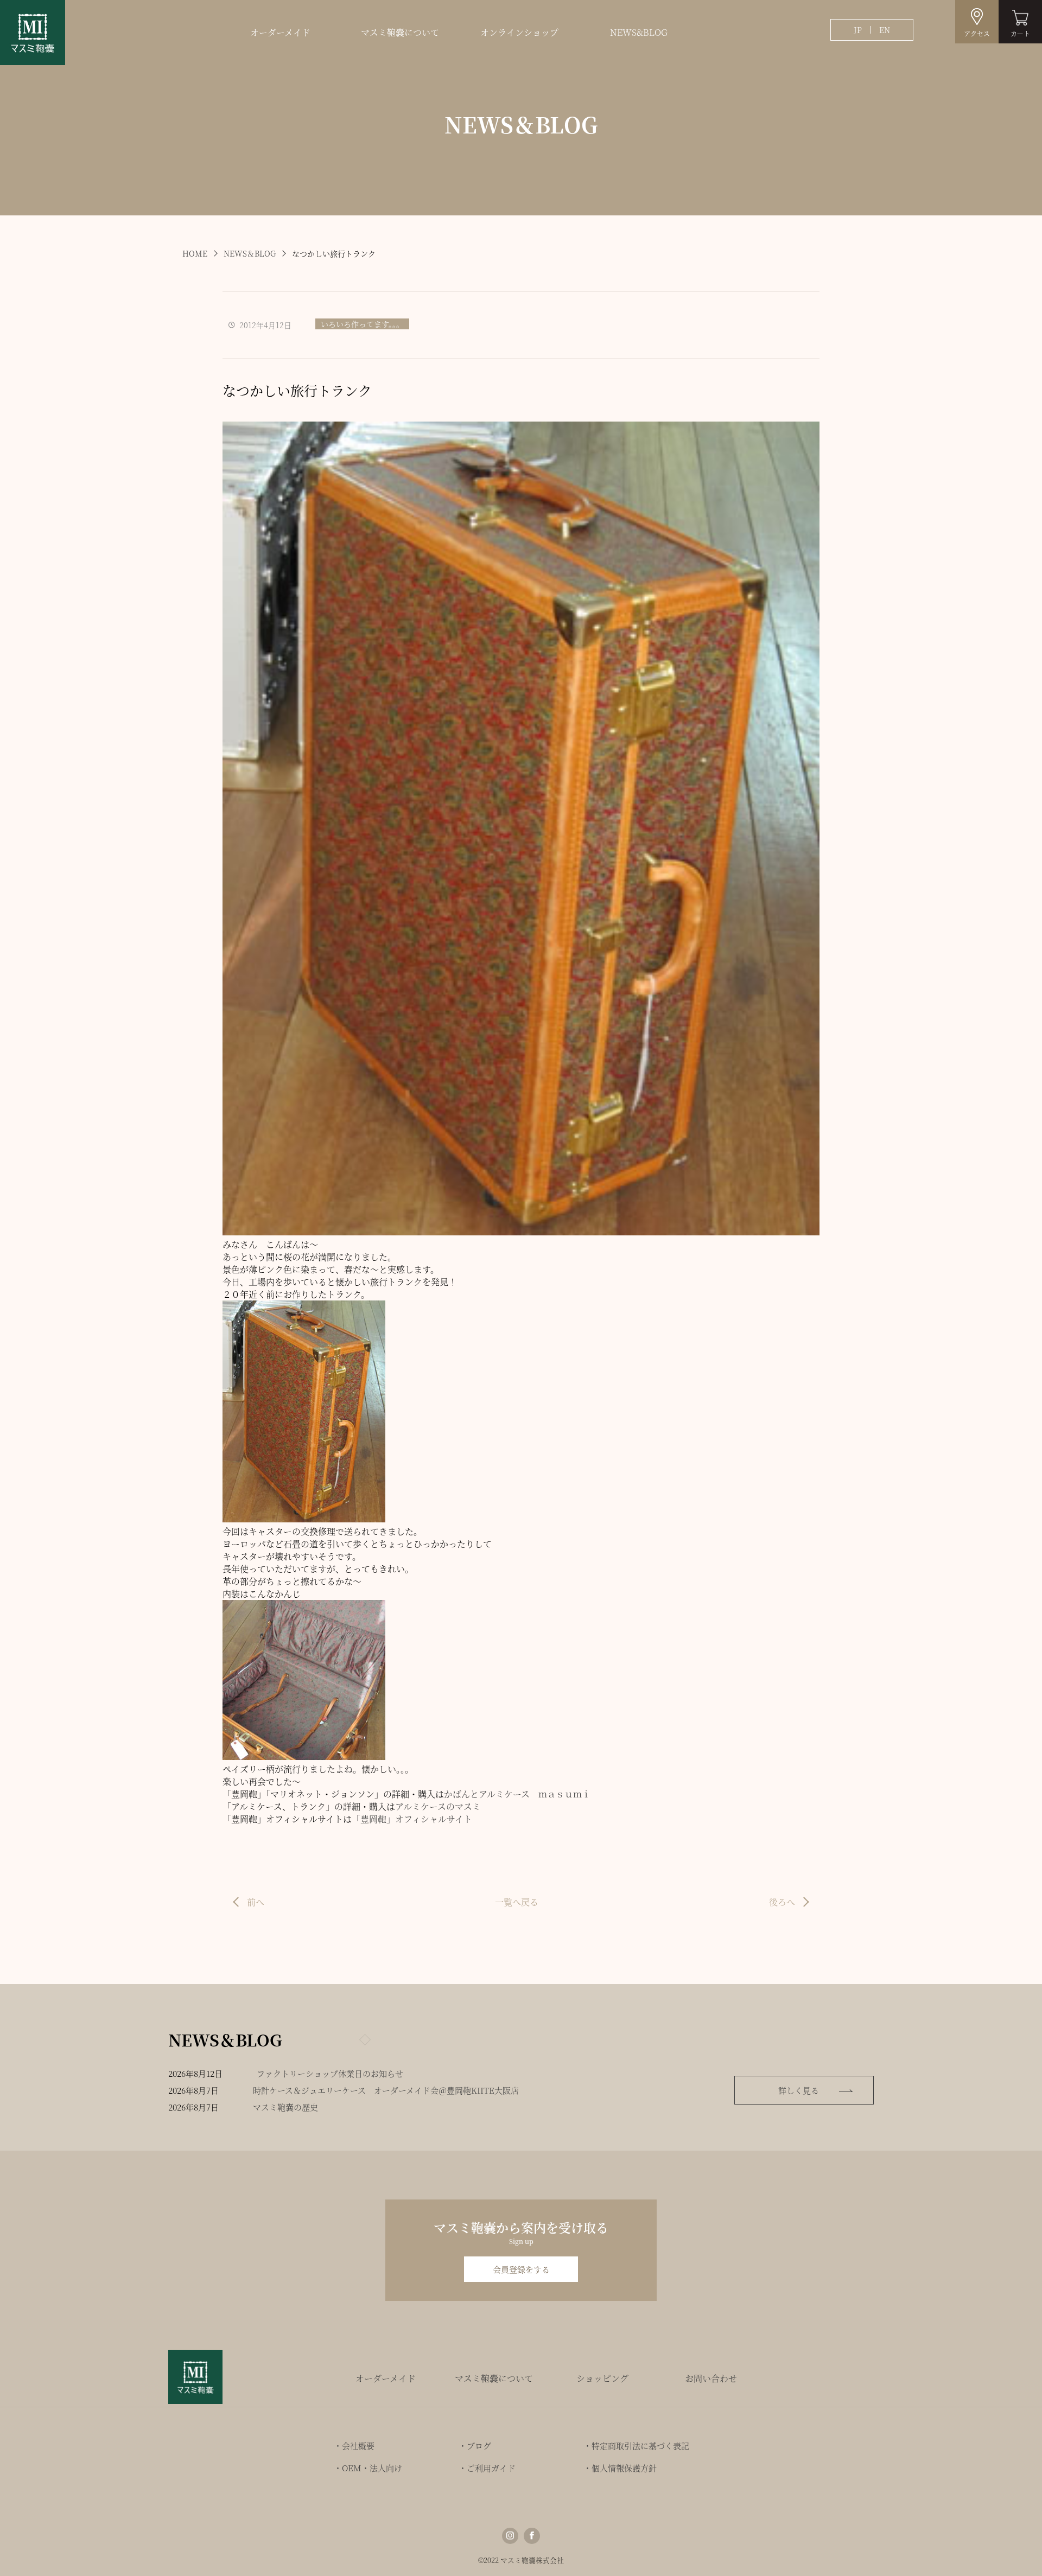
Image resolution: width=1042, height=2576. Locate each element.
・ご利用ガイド (487, 2468)
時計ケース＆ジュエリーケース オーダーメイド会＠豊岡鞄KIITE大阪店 (386, 2090)
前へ (256, 1902)
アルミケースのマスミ (438, 1806)
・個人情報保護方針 (620, 2468)
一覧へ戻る (517, 1902)
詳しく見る (799, 2090)
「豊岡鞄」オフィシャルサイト (412, 1819)
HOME (195, 253)
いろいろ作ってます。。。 (362, 324)
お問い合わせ (711, 2378)
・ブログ (475, 2446)
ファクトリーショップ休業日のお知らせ (330, 2073)
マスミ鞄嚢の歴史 (285, 2107)
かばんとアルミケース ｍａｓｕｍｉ (517, 1794)
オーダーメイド (280, 32)
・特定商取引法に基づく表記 (636, 2446)
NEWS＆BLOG (250, 253)
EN (885, 30)
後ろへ (782, 1902)
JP (858, 30)
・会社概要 (354, 2446)
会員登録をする (521, 2269)
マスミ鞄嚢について (400, 32)
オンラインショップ (519, 32)
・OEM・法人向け (368, 2468)
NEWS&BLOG (639, 32)
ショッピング (602, 2378)
